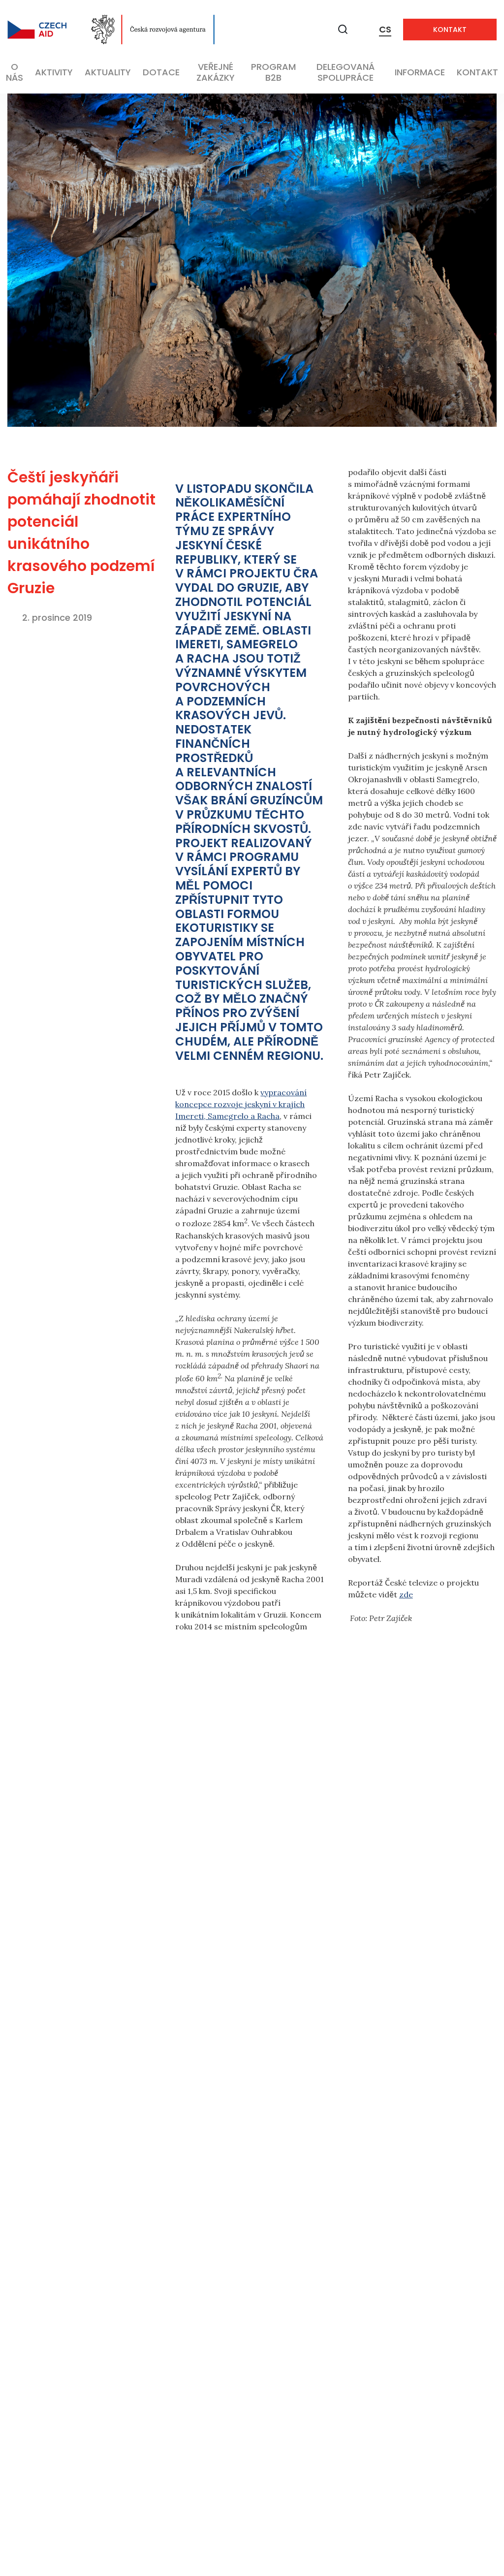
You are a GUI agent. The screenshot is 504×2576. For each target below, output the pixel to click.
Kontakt (450, 30)
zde (406, 1594)
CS (385, 29)
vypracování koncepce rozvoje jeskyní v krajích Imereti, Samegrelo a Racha (241, 1104)
